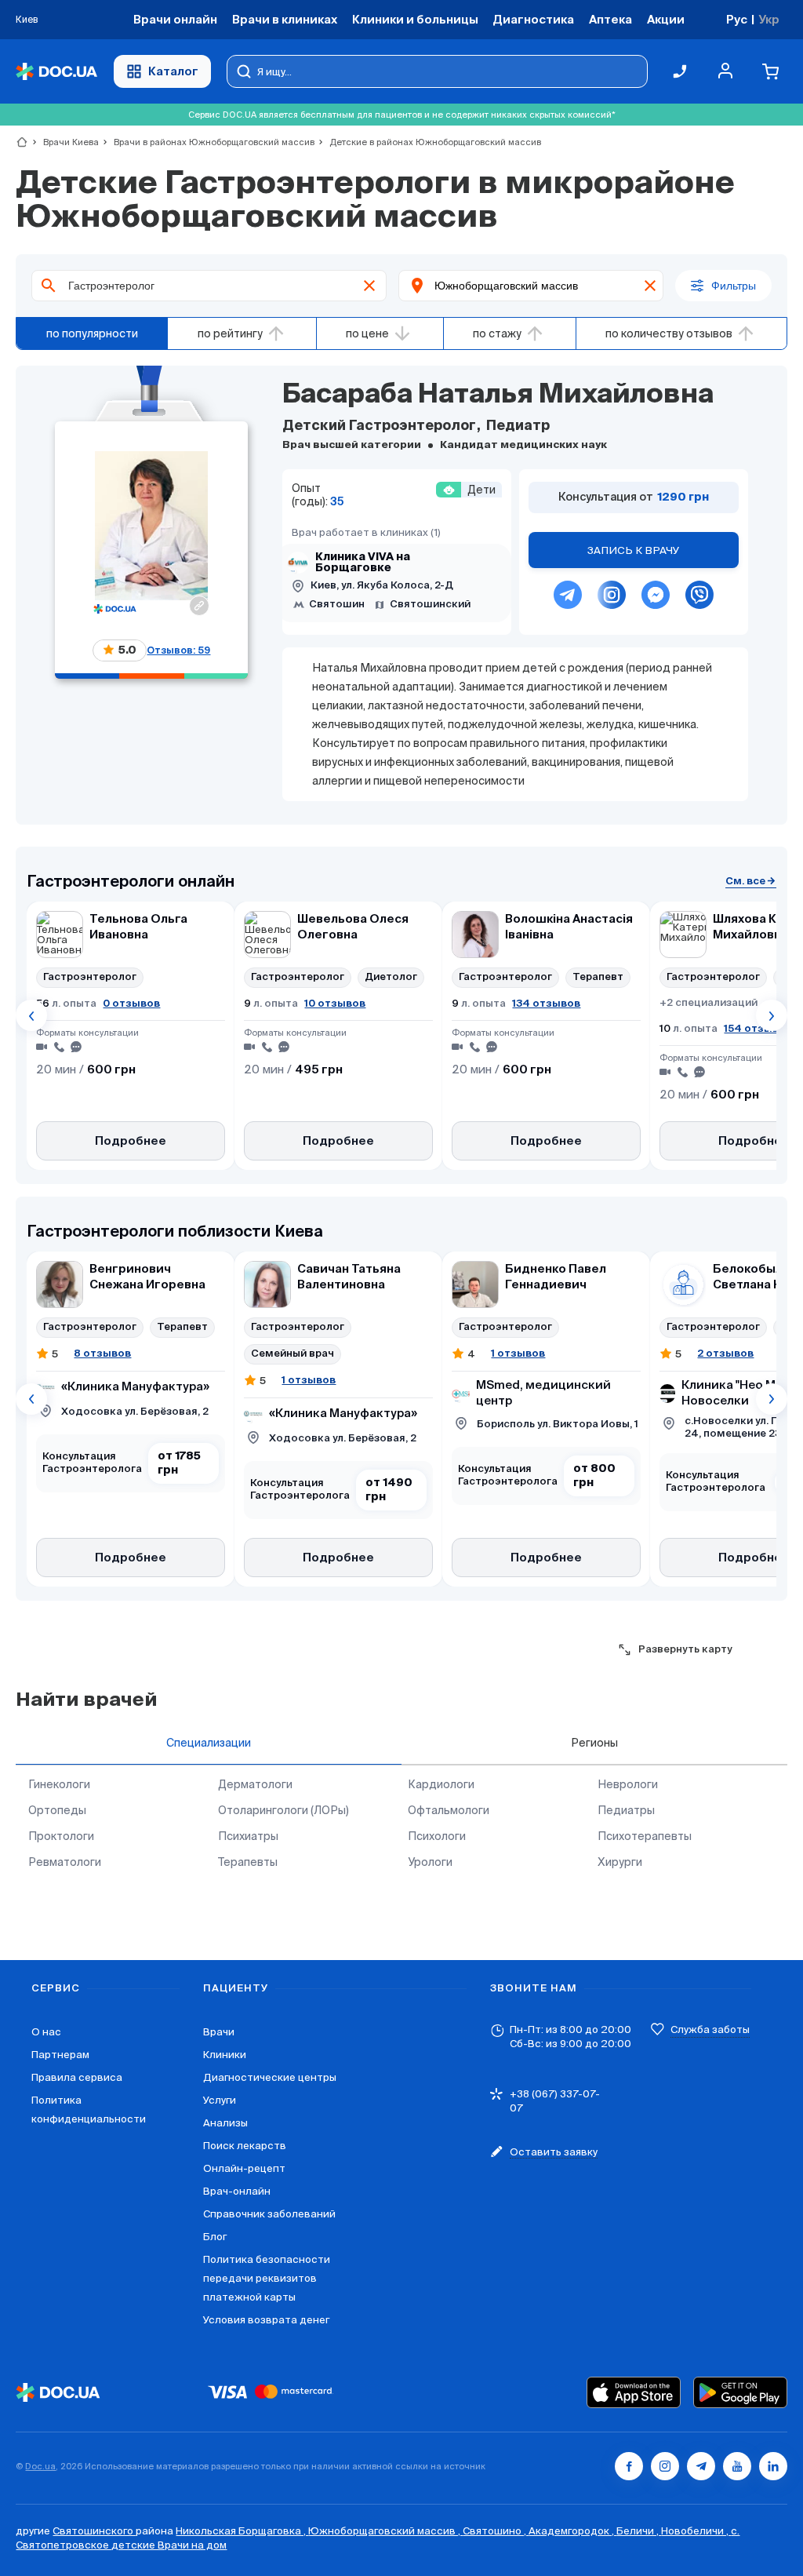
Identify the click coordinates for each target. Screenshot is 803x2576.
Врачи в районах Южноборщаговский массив (207, 142)
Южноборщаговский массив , (385, 2531)
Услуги (220, 2100)
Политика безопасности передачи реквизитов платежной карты (267, 2278)
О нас (46, 2032)
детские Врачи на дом (169, 2545)
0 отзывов (131, 1003)
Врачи (219, 2032)
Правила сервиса (77, 2077)
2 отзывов (725, 1353)
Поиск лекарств (245, 2146)
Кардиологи (441, 1784)
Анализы (225, 2123)
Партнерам (60, 2055)
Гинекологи (59, 1784)
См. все (745, 881)
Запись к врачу (634, 550)
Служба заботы (710, 2029)
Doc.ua (40, 2466)
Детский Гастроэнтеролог (381, 426)
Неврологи (628, 1784)
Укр (769, 19)
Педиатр (516, 426)
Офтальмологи (449, 1810)
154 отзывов (758, 1028)
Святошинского (94, 2531)
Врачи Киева (64, 142)
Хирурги (620, 1862)
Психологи (437, 1836)
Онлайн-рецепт (244, 2168)
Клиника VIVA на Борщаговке (363, 563)
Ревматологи (65, 1862)
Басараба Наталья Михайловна (498, 395)
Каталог (173, 71)
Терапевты (248, 1862)
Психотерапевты (645, 1836)
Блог (215, 2237)
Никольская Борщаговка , (242, 2531)
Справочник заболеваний (269, 2214)
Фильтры (734, 286)
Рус (737, 19)
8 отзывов (102, 1353)
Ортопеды (57, 1810)
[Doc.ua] (56, 72)
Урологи (430, 1862)
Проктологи (61, 1836)
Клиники (225, 2055)
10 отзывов (335, 1003)
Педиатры (626, 1810)
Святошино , (496, 2531)
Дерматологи (255, 1784)
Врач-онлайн (237, 2191)
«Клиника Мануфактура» (135, 1387)
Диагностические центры (270, 2077)
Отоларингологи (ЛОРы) (283, 1810)
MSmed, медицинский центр (543, 1393)
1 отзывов (309, 1380)
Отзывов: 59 (178, 650)
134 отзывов (546, 1003)
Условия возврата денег (266, 2320)
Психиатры (248, 1836)
